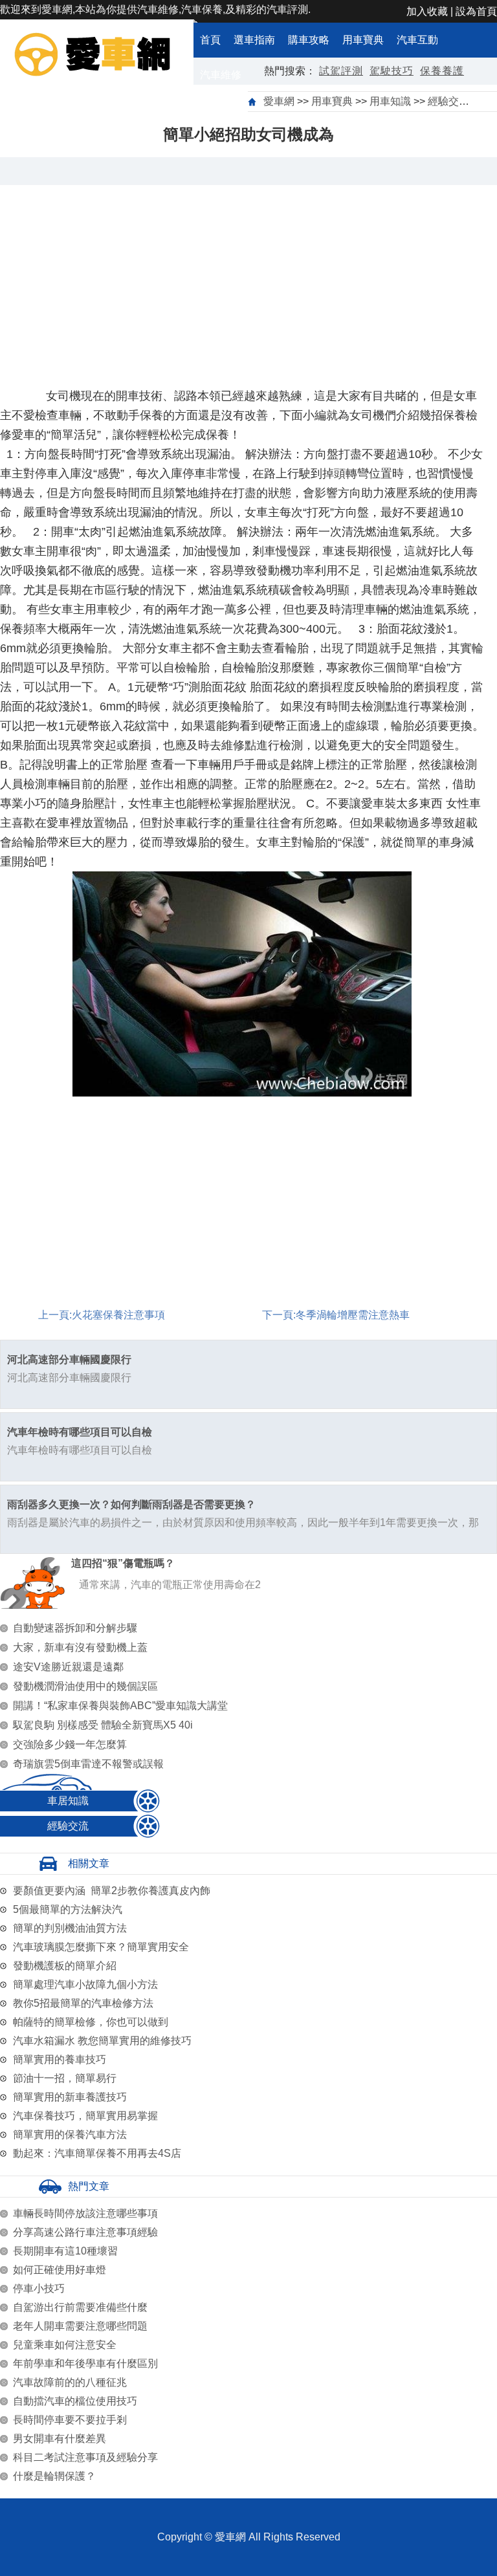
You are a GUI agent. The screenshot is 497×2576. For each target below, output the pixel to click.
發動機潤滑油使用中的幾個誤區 (85, 1686)
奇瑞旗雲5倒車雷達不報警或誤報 (88, 1764)
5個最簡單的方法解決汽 (68, 1909)
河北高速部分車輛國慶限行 (69, 1359)
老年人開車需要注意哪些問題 (80, 2326)
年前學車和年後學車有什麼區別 (85, 2363)
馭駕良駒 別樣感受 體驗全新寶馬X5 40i (103, 1725)
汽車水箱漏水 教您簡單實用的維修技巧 (102, 2041)
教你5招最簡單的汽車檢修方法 (83, 2003)
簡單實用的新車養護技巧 (70, 2097)
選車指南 (254, 40)
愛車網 (279, 101)
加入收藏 (427, 11)
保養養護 (442, 71)
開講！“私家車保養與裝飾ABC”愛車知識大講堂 (120, 1706)
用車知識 (390, 101)
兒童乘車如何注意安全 (65, 2345)
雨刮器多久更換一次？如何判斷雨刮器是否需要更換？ (131, 1504)
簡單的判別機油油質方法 (70, 1928)
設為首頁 (476, 11)
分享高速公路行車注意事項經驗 (85, 2232)
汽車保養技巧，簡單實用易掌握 (85, 2116)
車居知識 (68, 1801)
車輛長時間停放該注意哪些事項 (85, 2213)
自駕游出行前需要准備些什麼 (80, 2307)
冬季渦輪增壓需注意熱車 (353, 1315)
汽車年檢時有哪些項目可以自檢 (80, 1432)
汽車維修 (221, 75)
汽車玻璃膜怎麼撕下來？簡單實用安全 (101, 1947)
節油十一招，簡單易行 (65, 2078)
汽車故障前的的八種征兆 (70, 2382)
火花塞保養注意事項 (118, 1315)
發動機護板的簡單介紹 (65, 1966)
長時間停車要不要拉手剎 (70, 2420)
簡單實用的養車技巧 (60, 2059)
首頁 (210, 40)
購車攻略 (309, 40)
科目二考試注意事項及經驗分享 (85, 2457)
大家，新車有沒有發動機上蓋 (80, 1647)
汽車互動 (417, 40)
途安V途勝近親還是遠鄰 (68, 1667)
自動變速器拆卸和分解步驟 (75, 1628)
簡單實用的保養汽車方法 (70, 2134)
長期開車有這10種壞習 (65, 2251)
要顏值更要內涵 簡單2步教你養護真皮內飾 (112, 1891)
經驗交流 (448, 101)
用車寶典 (363, 40)
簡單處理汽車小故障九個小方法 (85, 1984)
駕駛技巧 (392, 71)
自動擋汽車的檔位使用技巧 (75, 2401)
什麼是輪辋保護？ (54, 2476)
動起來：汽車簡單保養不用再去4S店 (97, 2153)
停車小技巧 (39, 2288)
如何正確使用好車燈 (60, 2270)
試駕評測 (341, 71)
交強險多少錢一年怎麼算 (70, 1744)
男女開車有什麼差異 (60, 2439)
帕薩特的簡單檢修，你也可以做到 (91, 2022)
